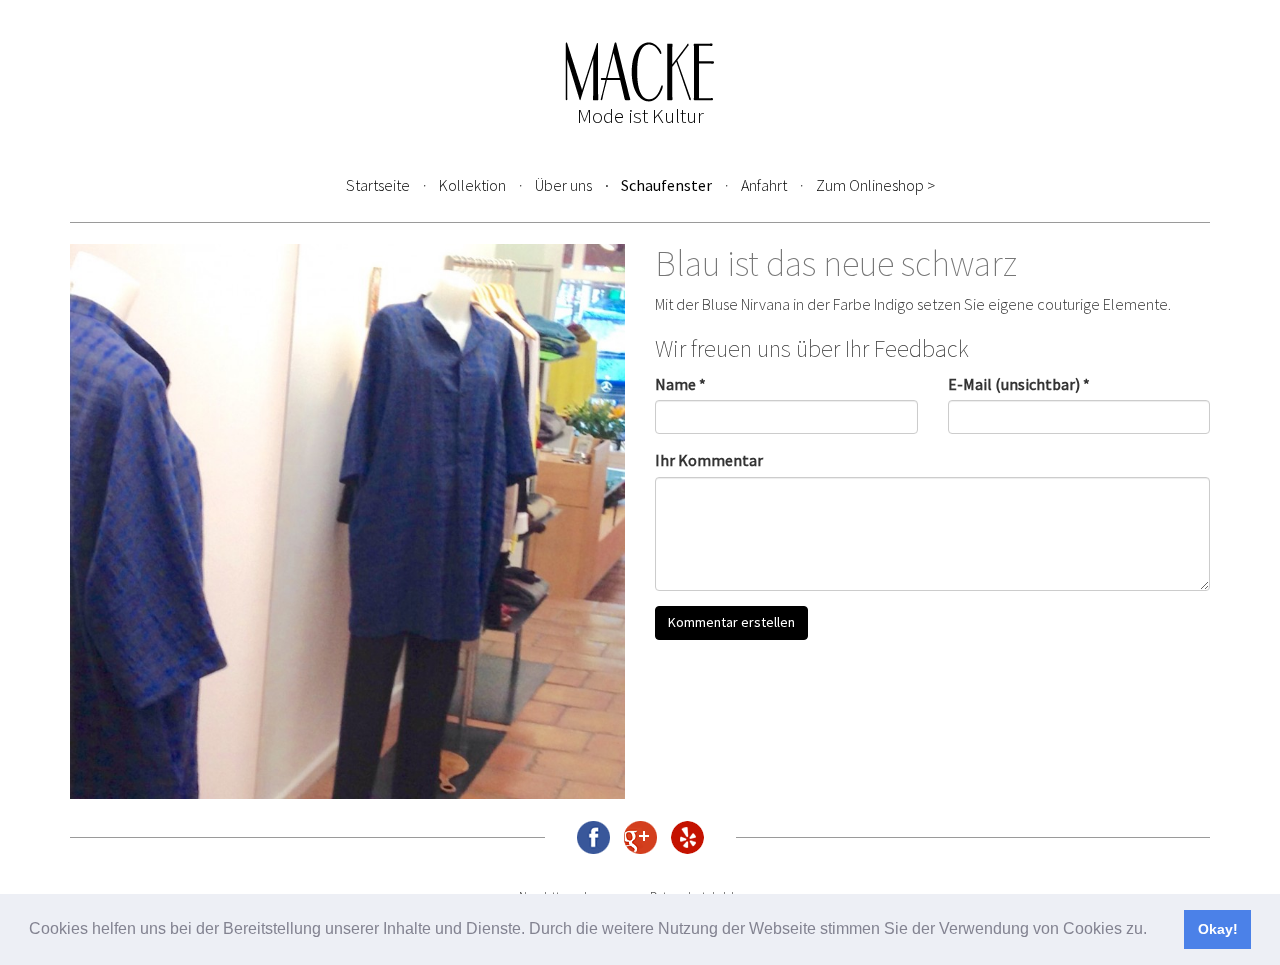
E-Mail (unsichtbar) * (1019, 384)
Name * (680, 384)
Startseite (378, 185)
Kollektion (472, 185)
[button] (1154, 931)
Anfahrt (764, 185)
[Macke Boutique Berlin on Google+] (640, 837)
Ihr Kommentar (709, 460)
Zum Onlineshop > (875, 185)
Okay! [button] (1218, 929)
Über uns (563, 185)
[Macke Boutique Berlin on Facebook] (593, 837)
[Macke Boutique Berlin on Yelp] (687, 837)
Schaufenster (666, 185)
